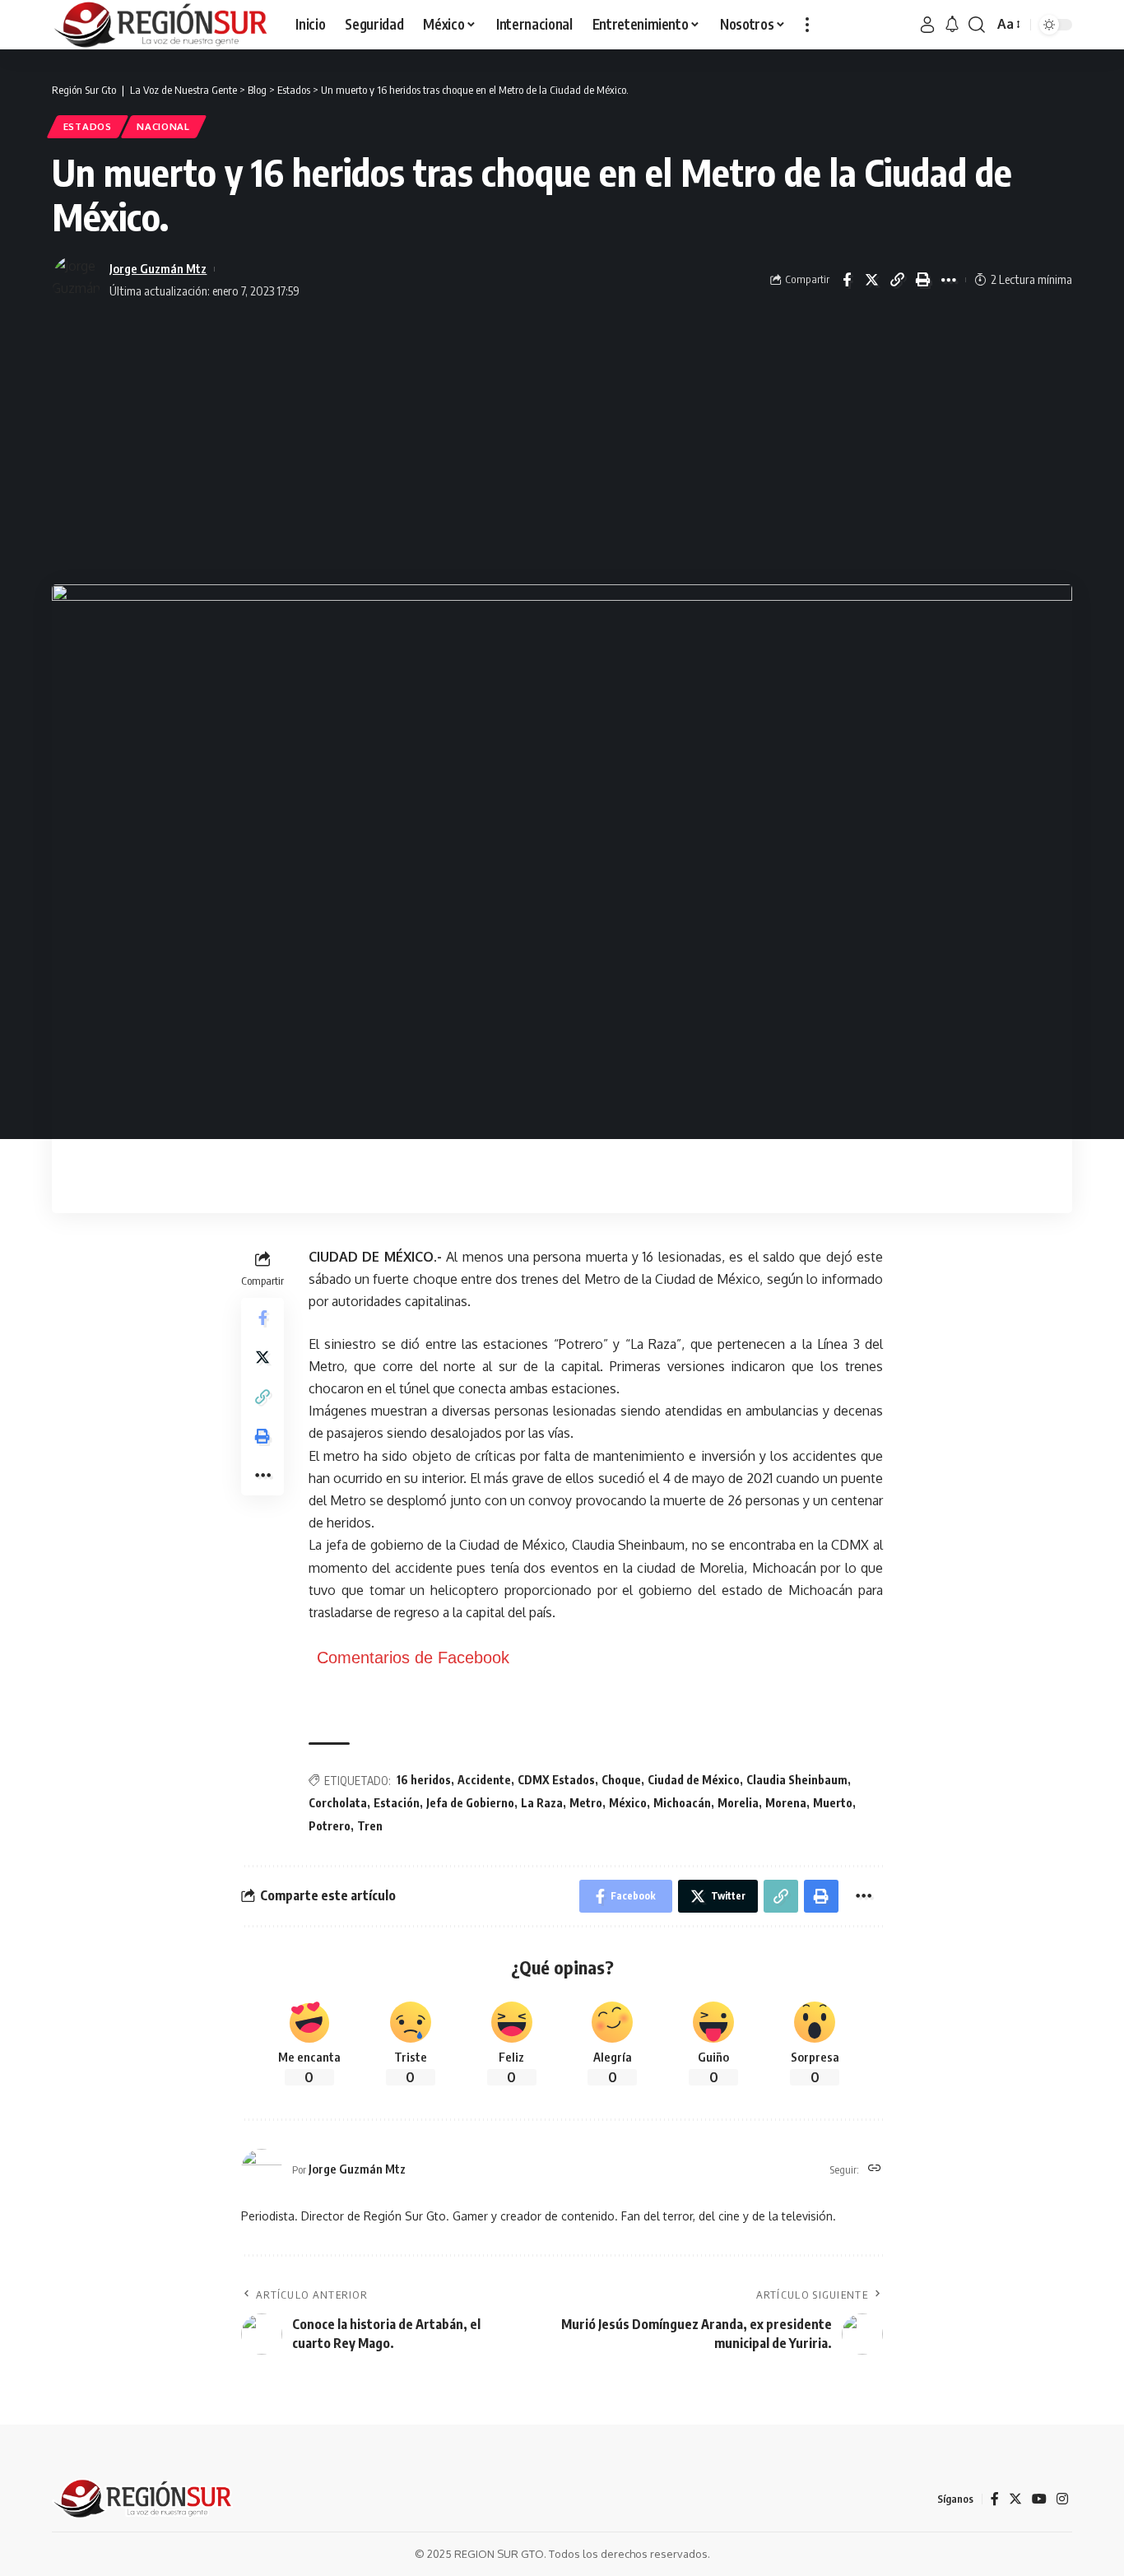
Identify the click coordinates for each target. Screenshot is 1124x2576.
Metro (586, 1803)
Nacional (163, 126)
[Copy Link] (898, 280)
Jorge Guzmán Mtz (158, 268)
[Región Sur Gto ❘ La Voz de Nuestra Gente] (160, 25)
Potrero (330, 1826)
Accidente (484, 1780)
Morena (786, 1803)
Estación (397, 1803)
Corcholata (338, 1803)
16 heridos (424, 1780)
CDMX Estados (556, 1780)
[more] (807, 25)
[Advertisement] (562, 444)
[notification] (952, 25)
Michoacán (682, 1803)
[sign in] (927, 25)
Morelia (738, 1803)
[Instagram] (1062, 2499)
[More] (949, 280)
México (628, 1803)
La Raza (542, 1803)
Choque (621, 1780)
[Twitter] (1015, 2499)
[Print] (923, 280)
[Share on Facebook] (847, 280)
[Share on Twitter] (872, 280)
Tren (370, 1826)
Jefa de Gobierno (470, 1803)
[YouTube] (1039, 2499)
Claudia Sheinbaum (797, 1780)
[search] (977, 25)
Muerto (833, 1803)
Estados (88, 126)
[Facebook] (995, 2499)
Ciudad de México (694, 1780)
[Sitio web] (875, 2169)
